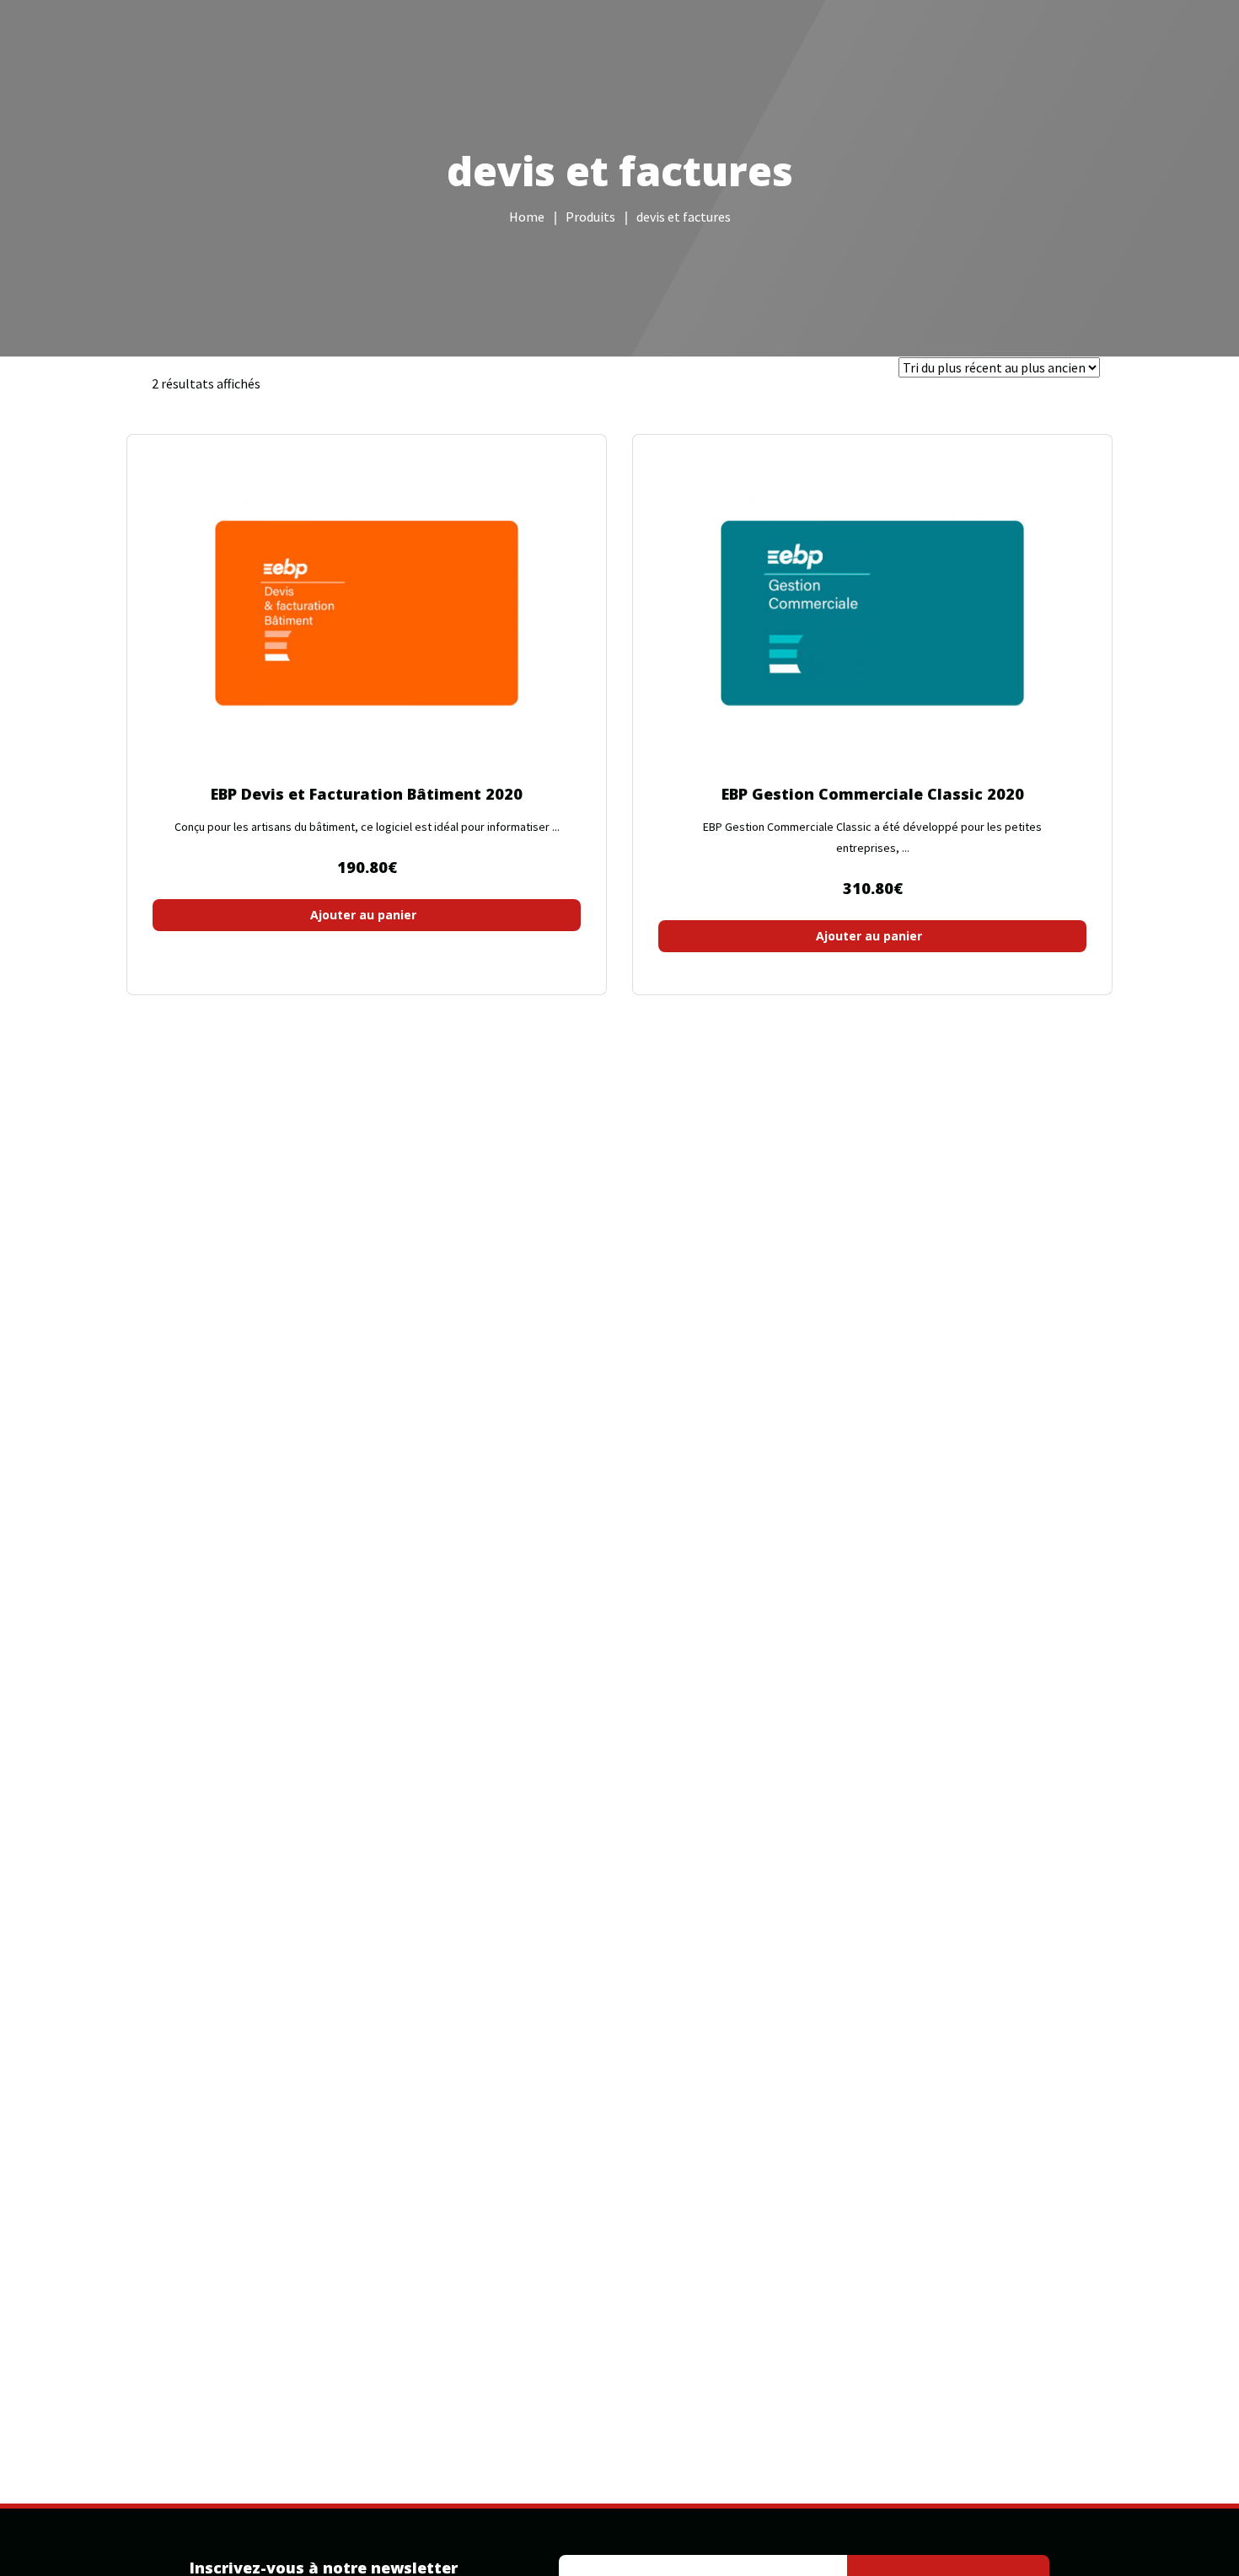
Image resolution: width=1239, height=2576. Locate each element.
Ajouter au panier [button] (363, 915)
